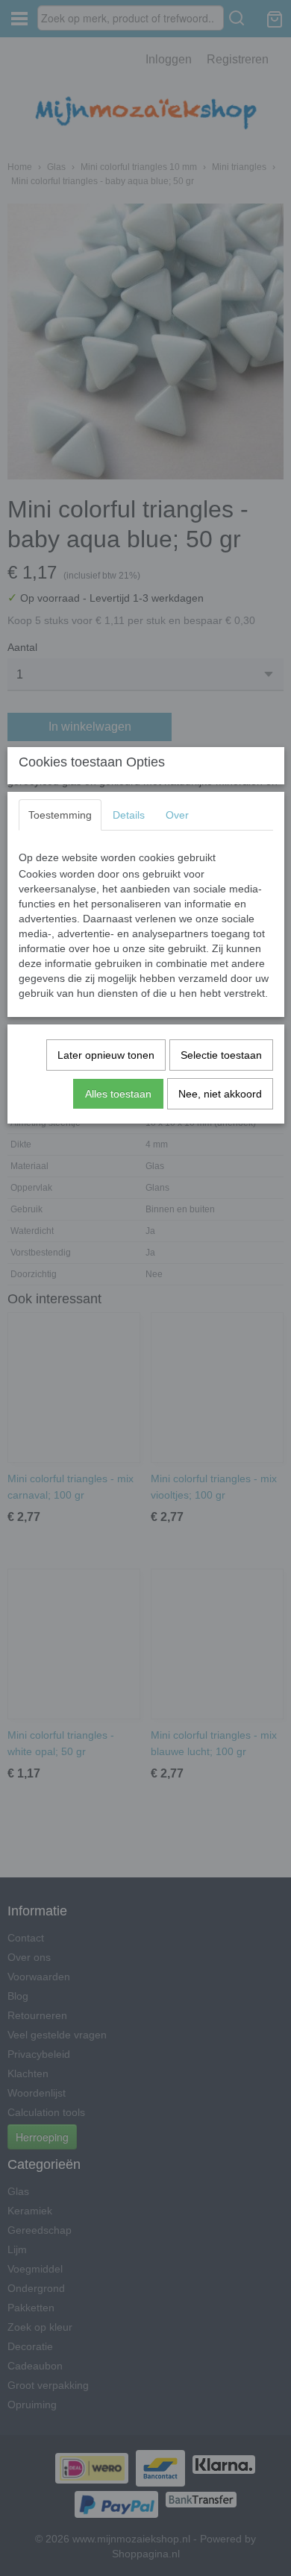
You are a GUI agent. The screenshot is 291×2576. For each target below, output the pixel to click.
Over (177, 815)
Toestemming (60, 815)
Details (129, 815)
